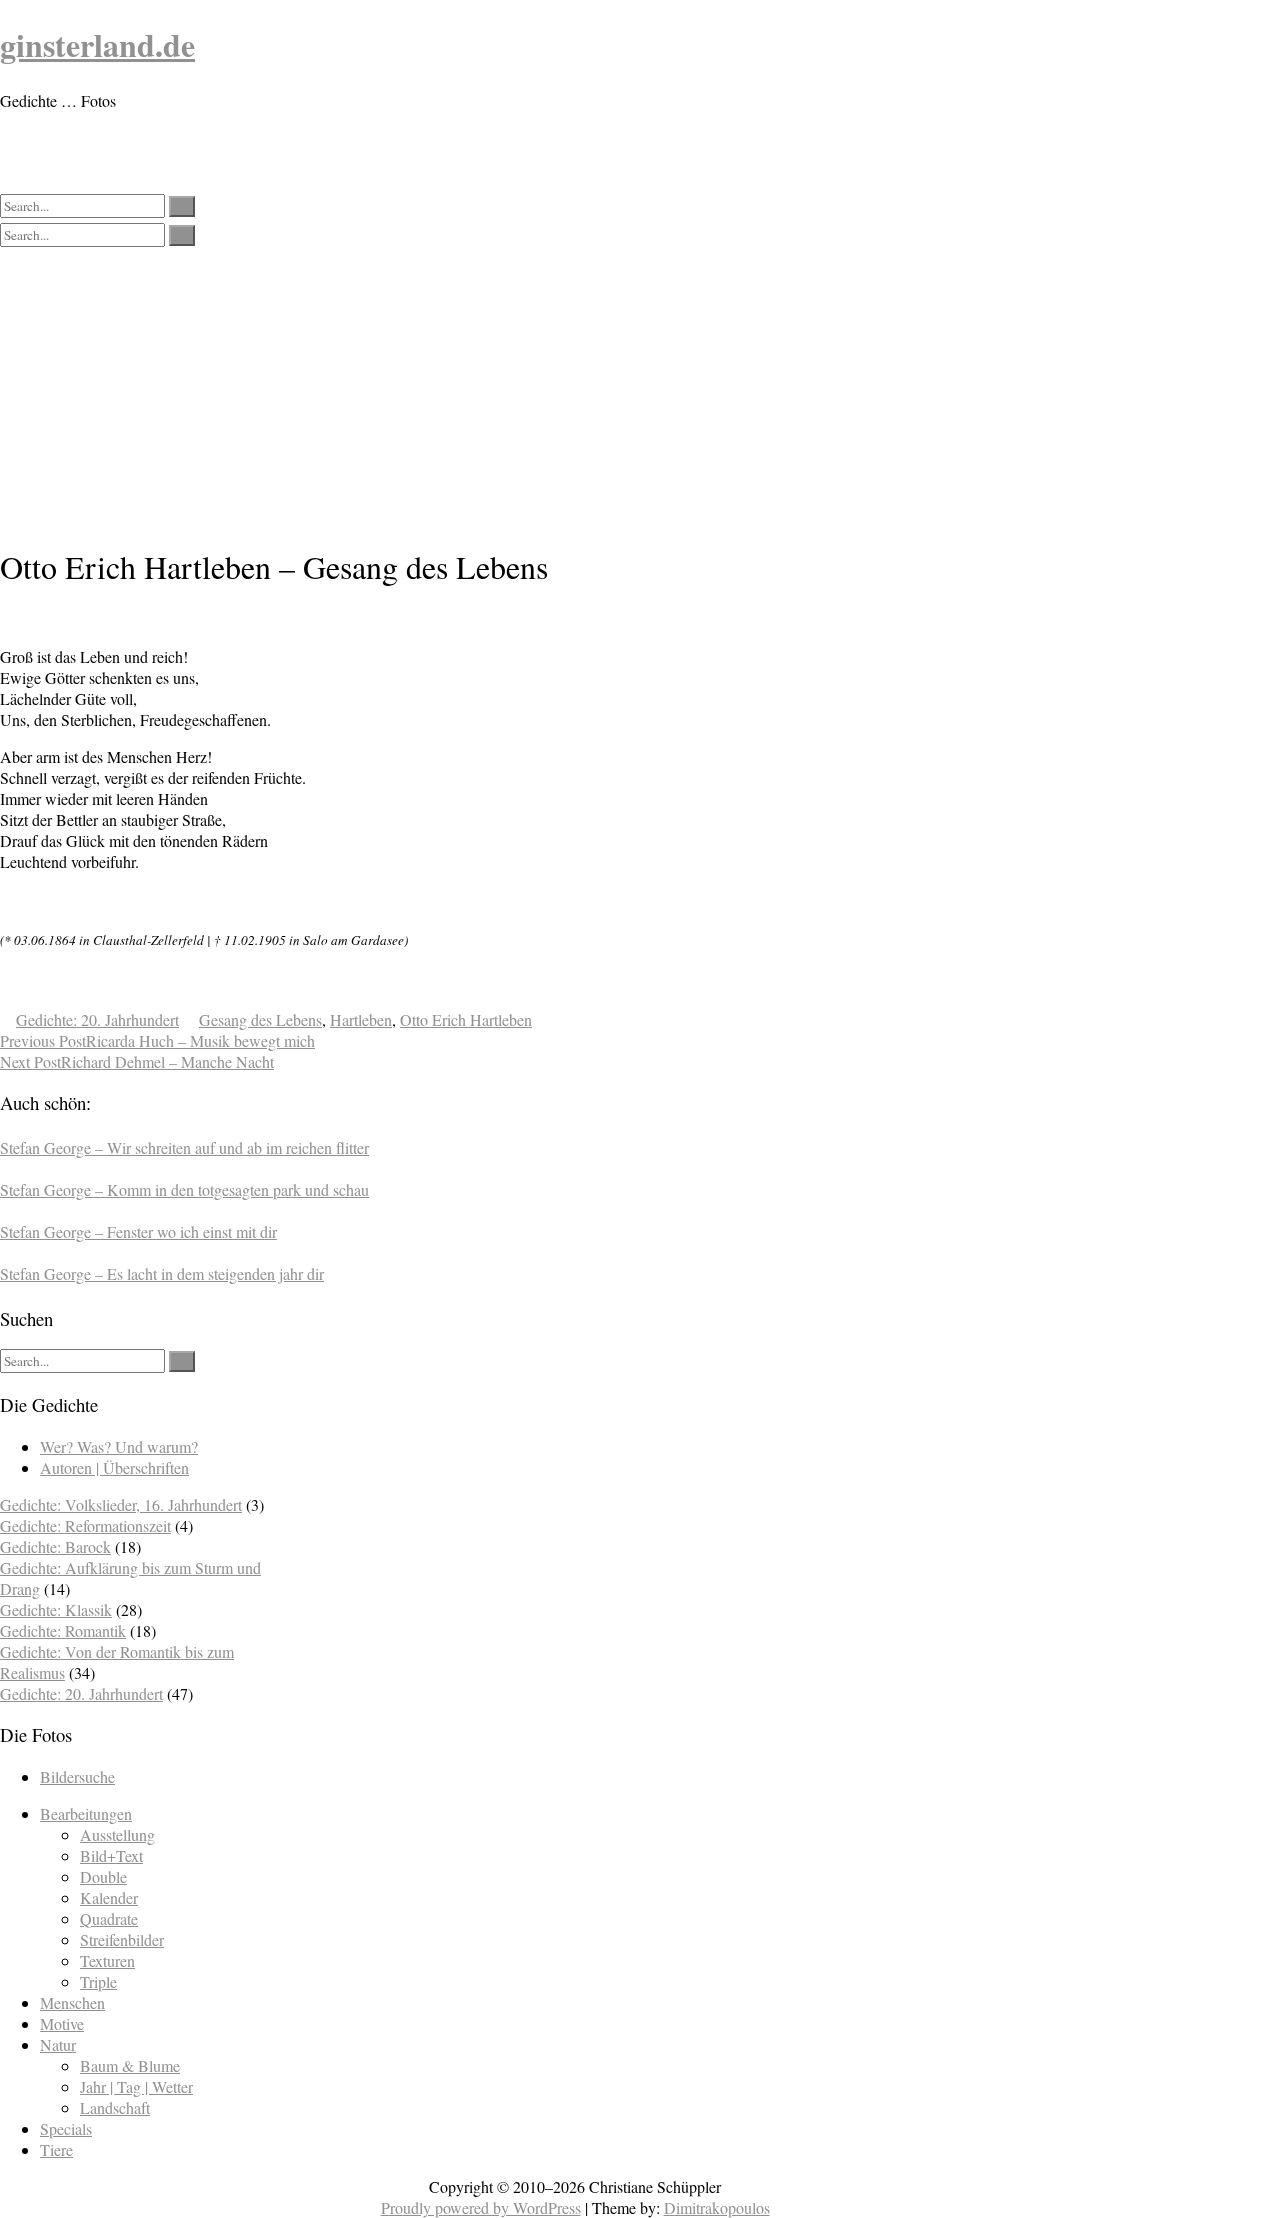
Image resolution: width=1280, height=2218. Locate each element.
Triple (98, 1981)
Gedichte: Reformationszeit (85, 1525)
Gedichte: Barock (55, 1546)
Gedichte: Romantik (63, 1630)
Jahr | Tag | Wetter (136, 2086)
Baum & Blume (130, 2065)
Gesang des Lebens (260, 1019)
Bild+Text (111, 1855)
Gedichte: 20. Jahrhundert (97, 1019)
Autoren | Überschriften (114, 1467)
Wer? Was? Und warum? (119, 1446)
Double (103, 1876)
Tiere (56, 2149)
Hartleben (361, 1019)
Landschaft (115, 2107)
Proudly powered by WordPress (481, 2207)
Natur (58, 2044)
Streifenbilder (122, 1939)
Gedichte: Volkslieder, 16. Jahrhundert (121, 1504)
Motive (62, 2023)
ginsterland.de (97, 44)
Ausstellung (117, 1834)
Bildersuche (77, 1776)
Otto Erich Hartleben (466, 1019)
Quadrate (109, 1918)
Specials (66, 2128)
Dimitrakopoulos (717, 2207)
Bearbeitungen (86, 1813)
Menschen (72, 2002)
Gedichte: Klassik (56, 1609)
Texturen (107, 1960)
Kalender (109, 1897)
